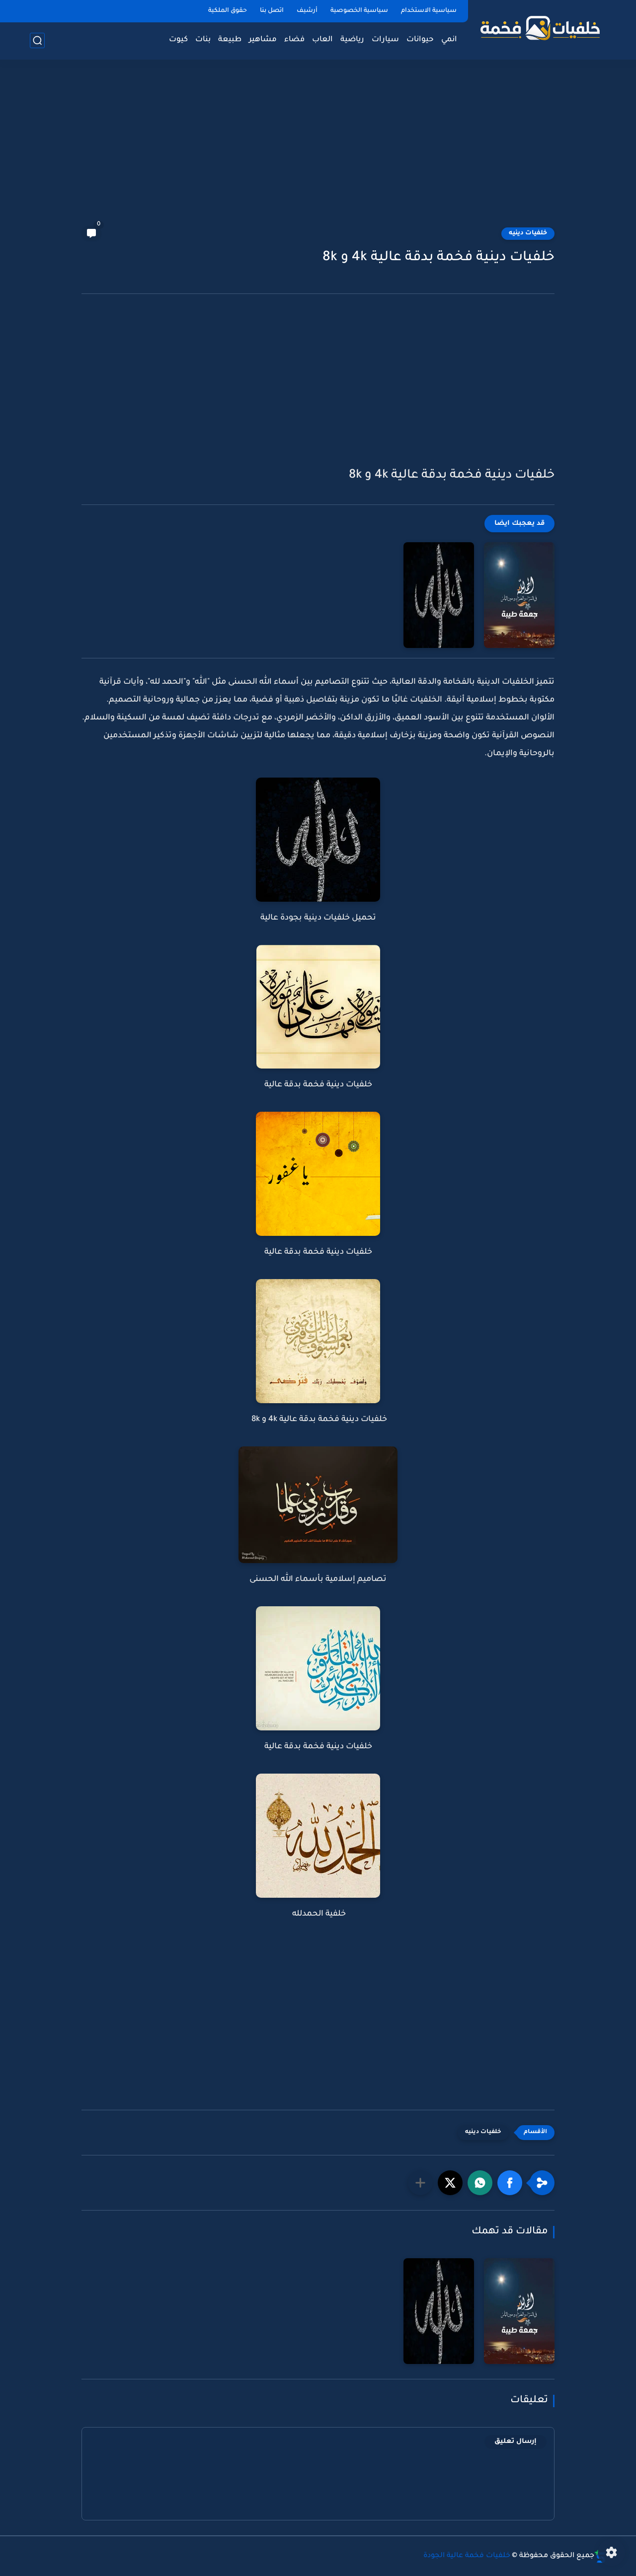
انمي (449, 40)
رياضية (352, 40)
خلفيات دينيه (528, 233)
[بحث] (37, 40)
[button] (510, 2183)
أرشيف (307, 11)
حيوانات (420, 40)
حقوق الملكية (228, 11)
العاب (322, 40)
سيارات (385, 40)
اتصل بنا (272, 11)
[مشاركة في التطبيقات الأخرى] (420, 2183)
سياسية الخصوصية (359, 11)
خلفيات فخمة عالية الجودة (467, 2556)
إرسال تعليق (516, 2442)
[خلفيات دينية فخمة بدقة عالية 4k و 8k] (439, 595)
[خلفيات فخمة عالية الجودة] (539, 29)
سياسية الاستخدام (429, 11)
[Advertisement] (318, 149)
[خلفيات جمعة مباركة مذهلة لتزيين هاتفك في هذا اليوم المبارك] (519, 595)
